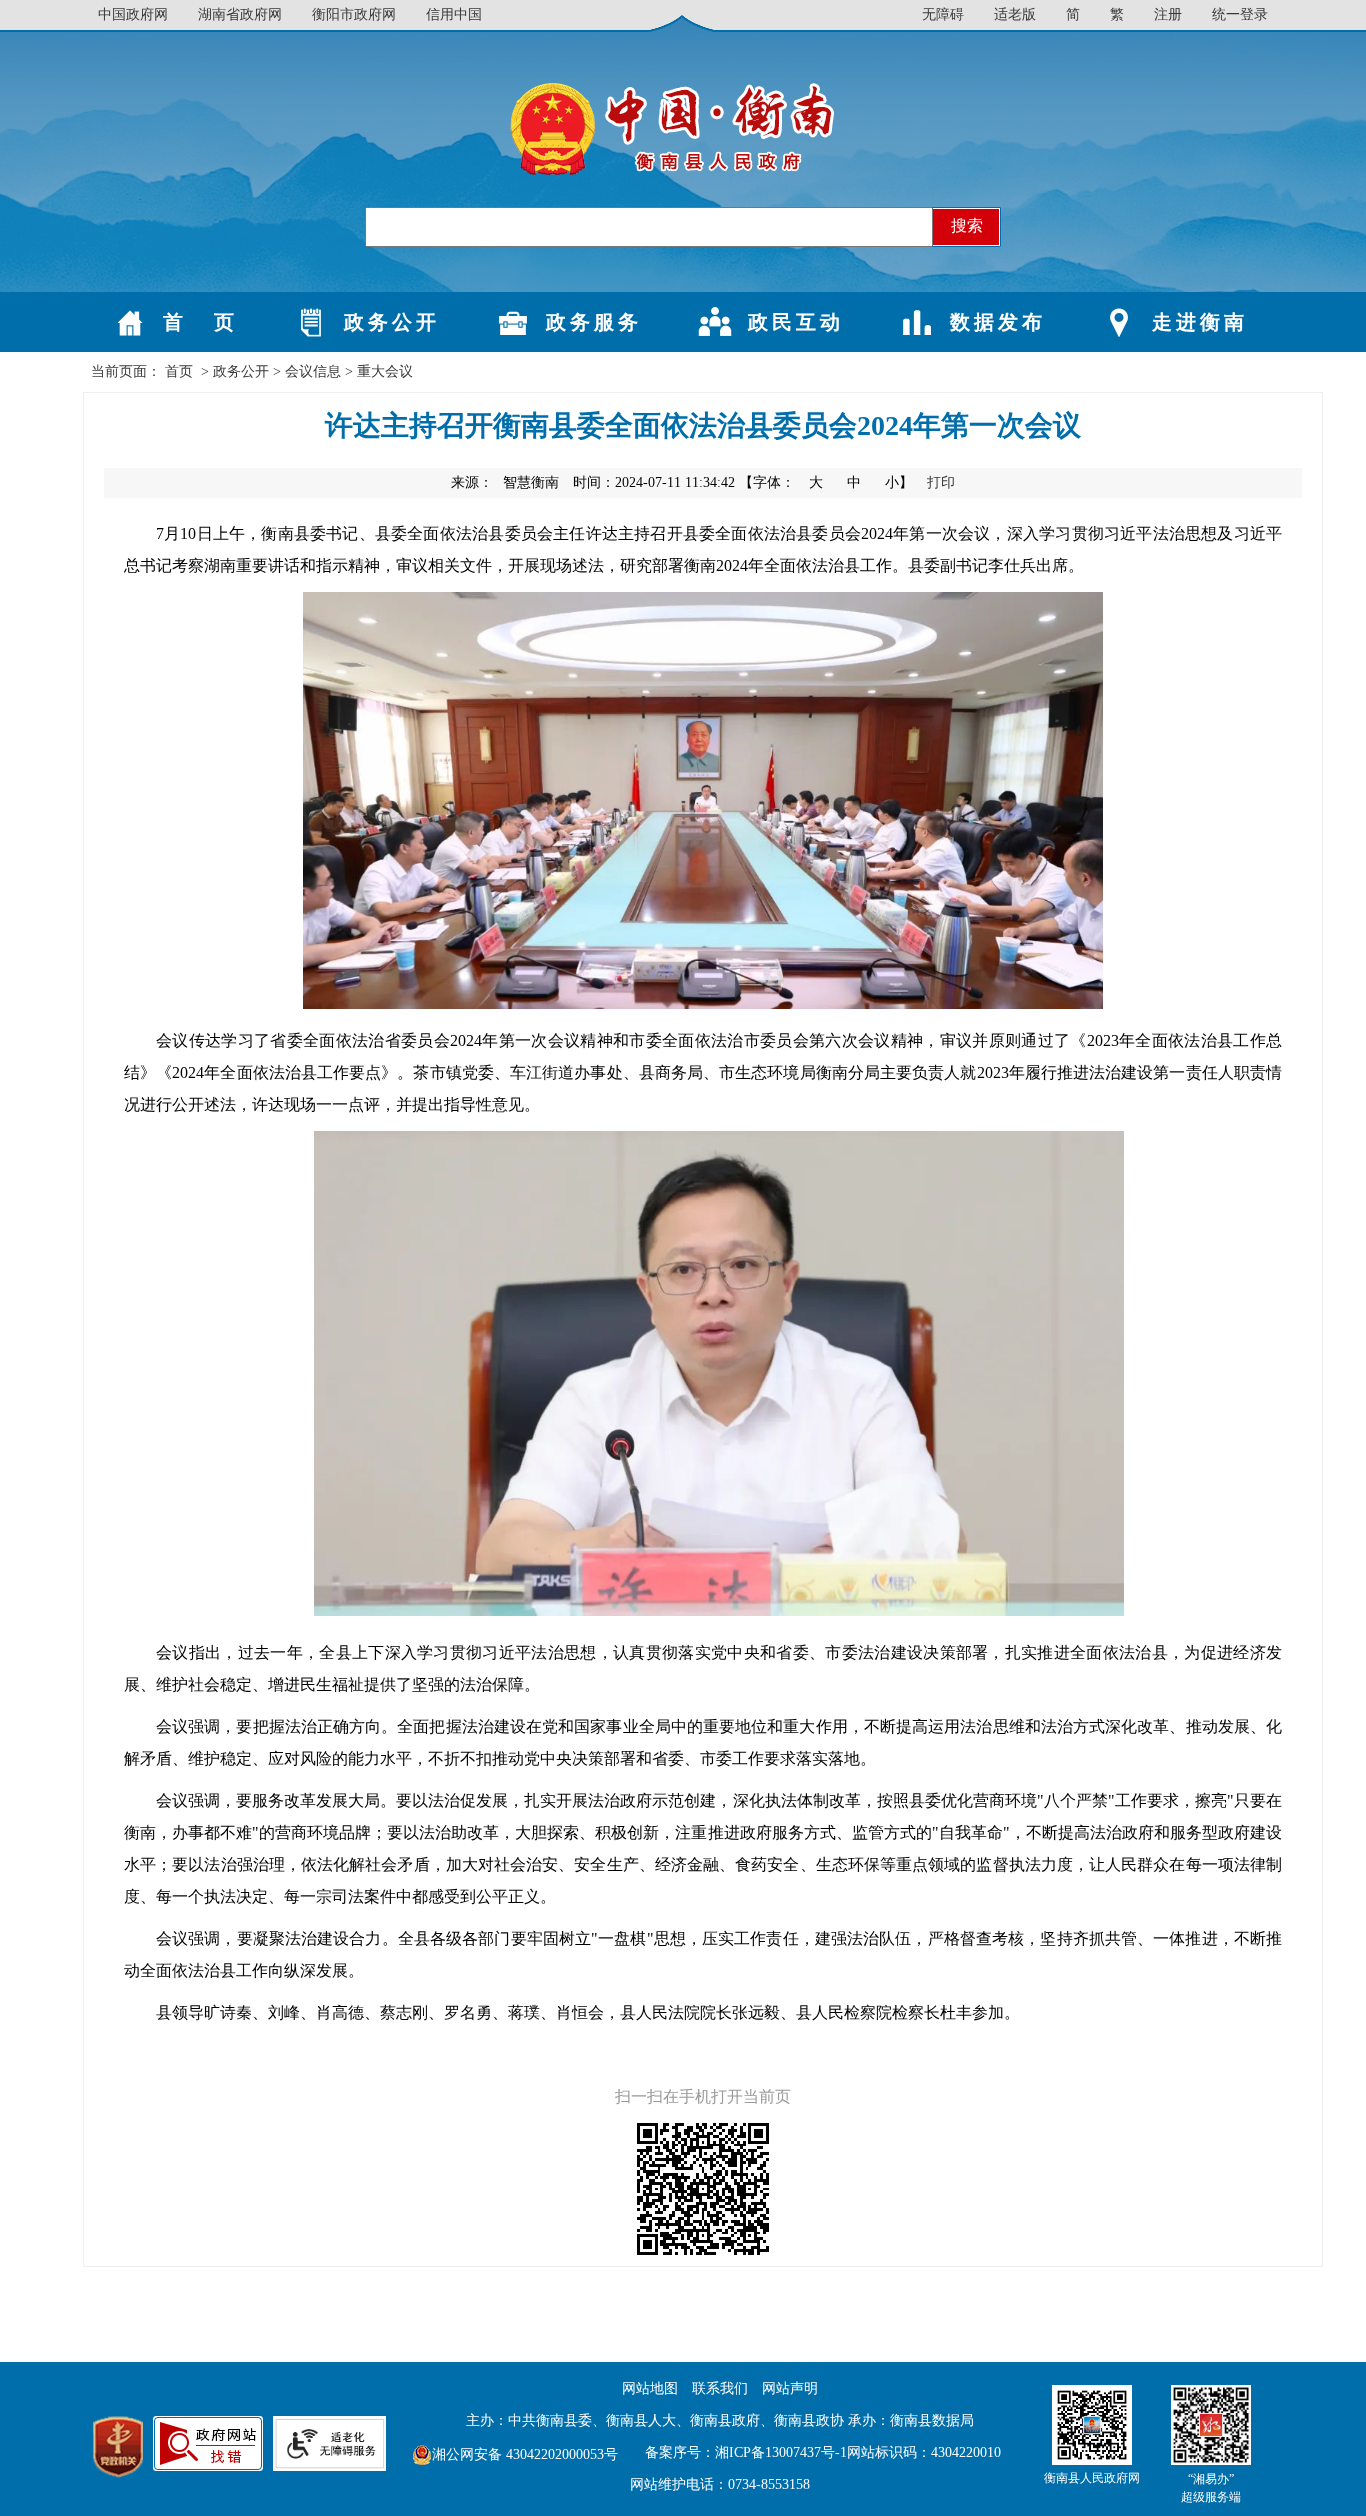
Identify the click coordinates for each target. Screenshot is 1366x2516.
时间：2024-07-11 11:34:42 (654, 482)
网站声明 (790, 2388)
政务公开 (241, 371)
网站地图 (650, 2388)
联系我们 (720, 2388)
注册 (1168, 14)
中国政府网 (133, 14)
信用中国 (454, 14)
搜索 (967, 225)
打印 (941, 482)
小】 (901, 482)
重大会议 (385, 371)
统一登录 (1240, 14)
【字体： (828, 482)
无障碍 (943, 14)
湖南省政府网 (240, 14)
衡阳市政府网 (354, 14)
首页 (179, 371)
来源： (505, 482)
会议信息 (313, 371)
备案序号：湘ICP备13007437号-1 (746, 2452)
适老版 (1015, 14)
